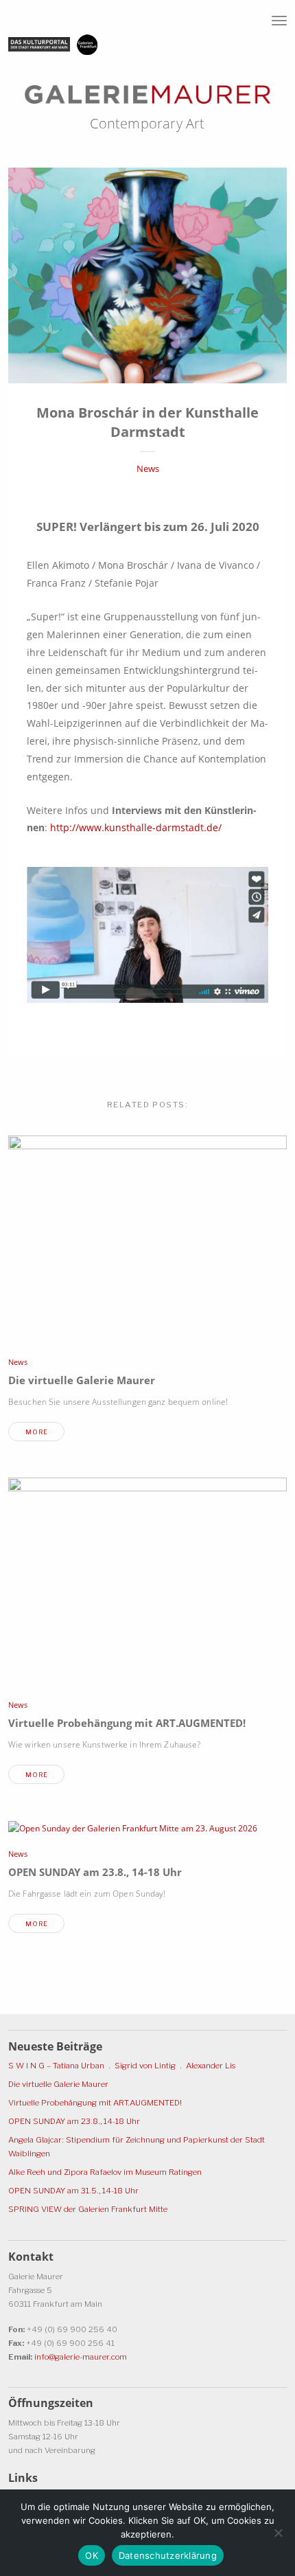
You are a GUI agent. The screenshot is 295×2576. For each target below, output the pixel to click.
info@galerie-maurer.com (81, 2357)
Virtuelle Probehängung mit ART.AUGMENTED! (127, 1723)
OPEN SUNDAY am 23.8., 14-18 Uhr (95, 1872)
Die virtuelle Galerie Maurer (82, 1380)
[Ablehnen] (278, 2533)
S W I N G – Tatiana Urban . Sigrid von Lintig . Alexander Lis (122, 2066)
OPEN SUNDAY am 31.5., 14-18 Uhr (73, 2191)
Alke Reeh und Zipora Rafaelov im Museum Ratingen (105, 2172)
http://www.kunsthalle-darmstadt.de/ (136, 827)
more (37, 1432)
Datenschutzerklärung (168, 2555)
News (148, 469)
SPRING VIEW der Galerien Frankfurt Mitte (88, 2209)
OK (92, 2555)
